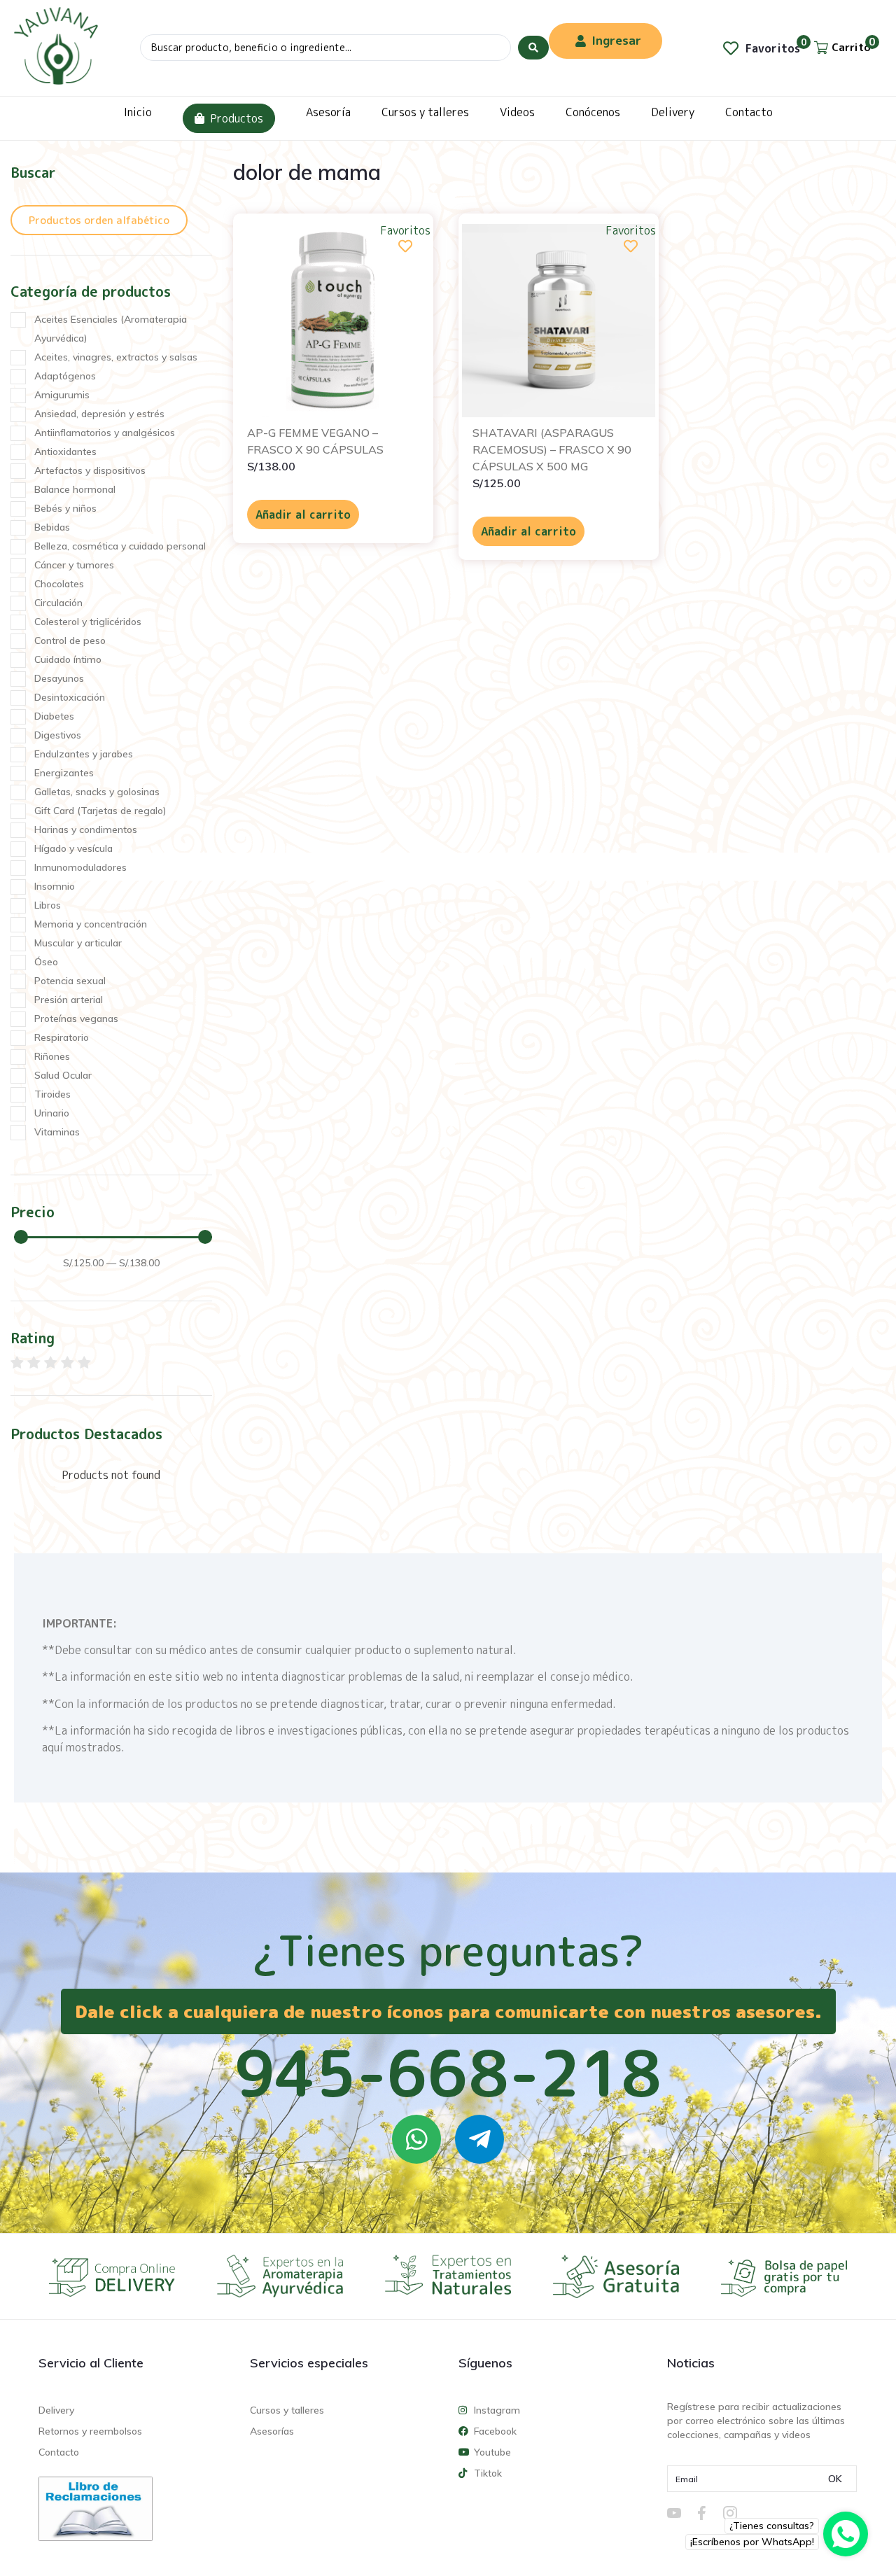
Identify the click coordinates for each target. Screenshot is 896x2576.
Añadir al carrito (303, 514)
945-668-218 (448, 2073)
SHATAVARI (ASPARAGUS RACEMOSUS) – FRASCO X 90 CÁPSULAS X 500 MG (552, 449)
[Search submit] (533, 48)
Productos (237, 118)
